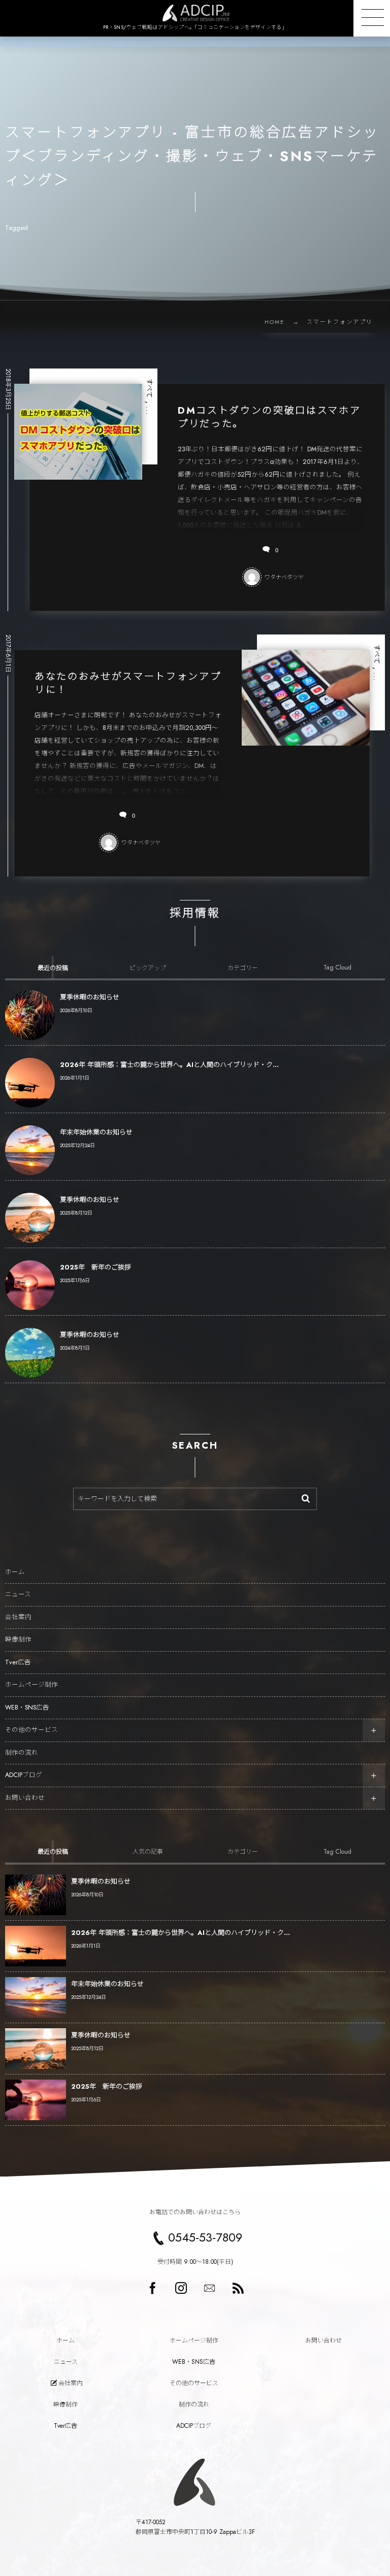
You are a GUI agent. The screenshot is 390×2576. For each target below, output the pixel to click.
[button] (372, 18)
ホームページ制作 (31, 1685)
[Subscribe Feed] (238, 2288)
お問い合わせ (25, 1798)
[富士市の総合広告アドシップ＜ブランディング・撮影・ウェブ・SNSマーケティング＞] (195, 13)
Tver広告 (18, 1662)
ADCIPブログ (24, 1775)
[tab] (53, 967)
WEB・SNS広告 (27, 1708)
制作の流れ (22, 1753)
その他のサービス (31, 1730)
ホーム (15, 1572)
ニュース (18, 1594)
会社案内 (18, 1617)
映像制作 (18, 1640)
